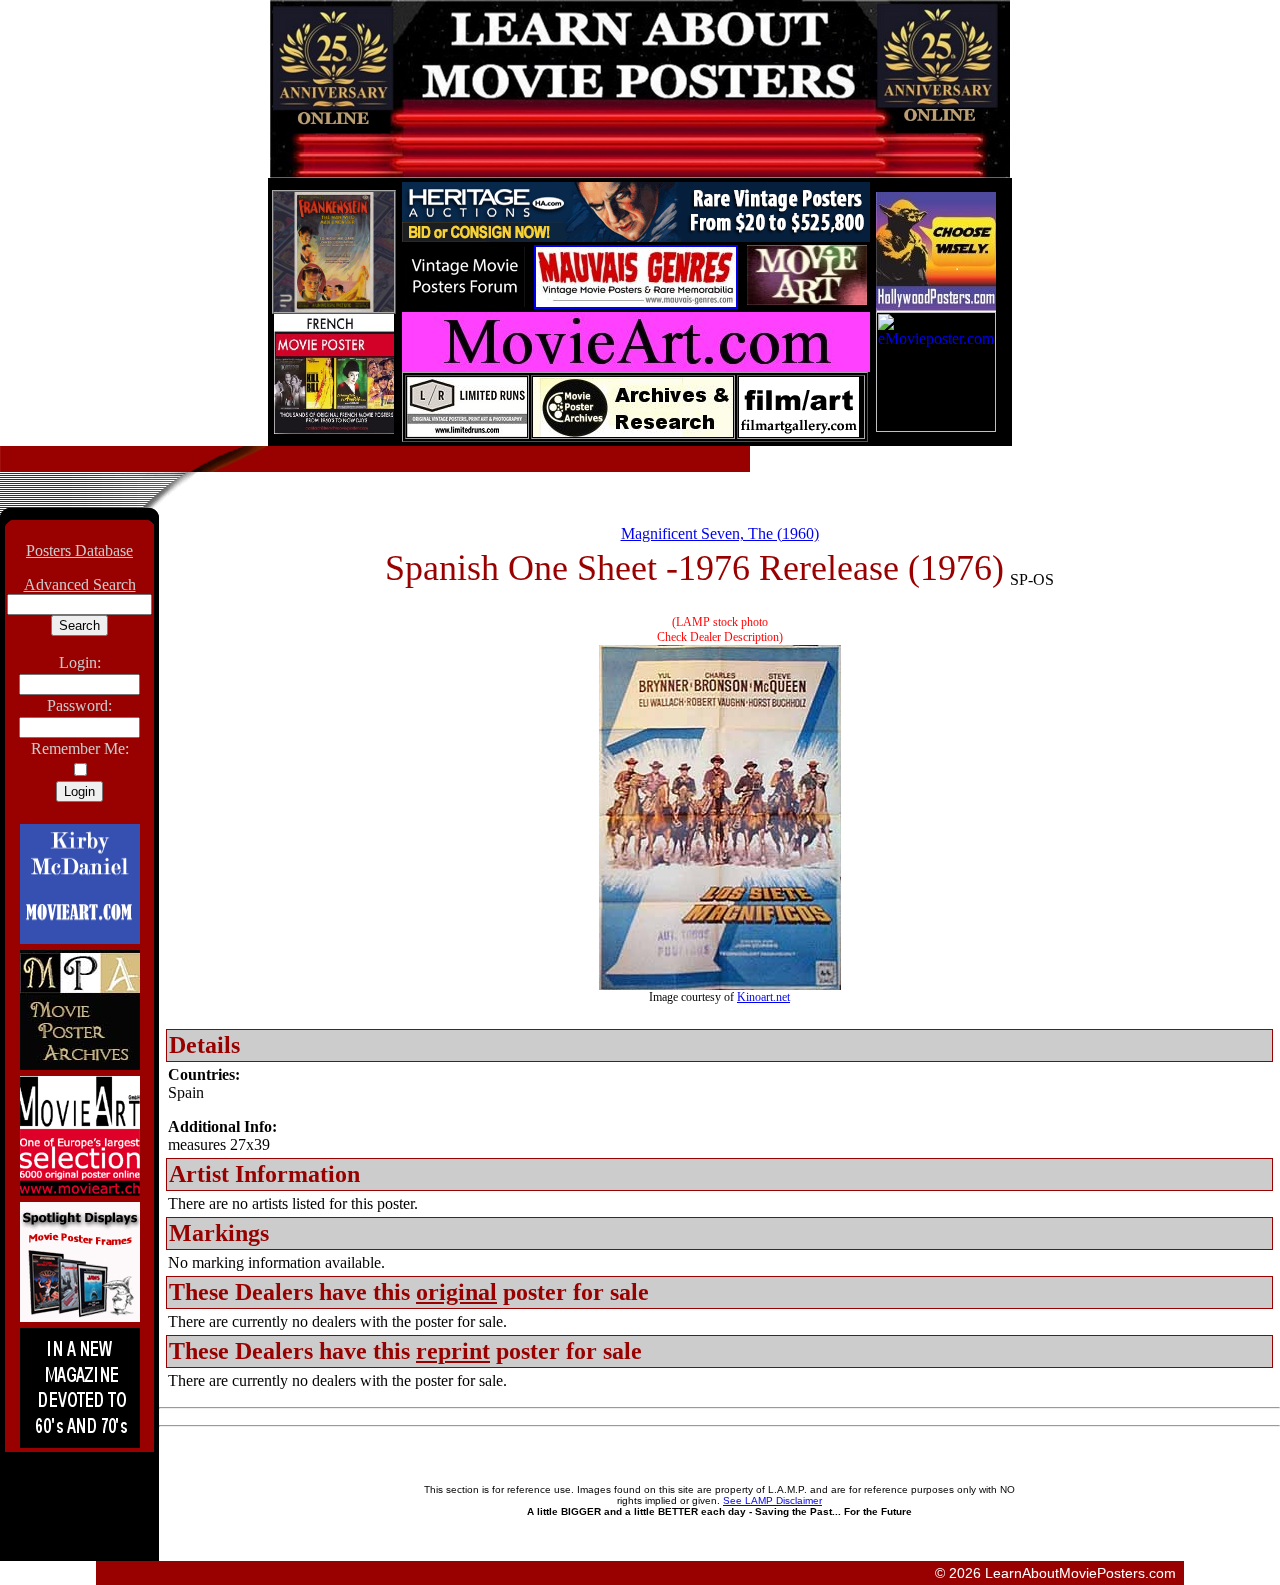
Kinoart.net (763, 997)
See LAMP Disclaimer (772, 1500)
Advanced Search (80, 584)
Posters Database (79, 550)
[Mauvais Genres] (636, 303)
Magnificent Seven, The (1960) (720, 533)
